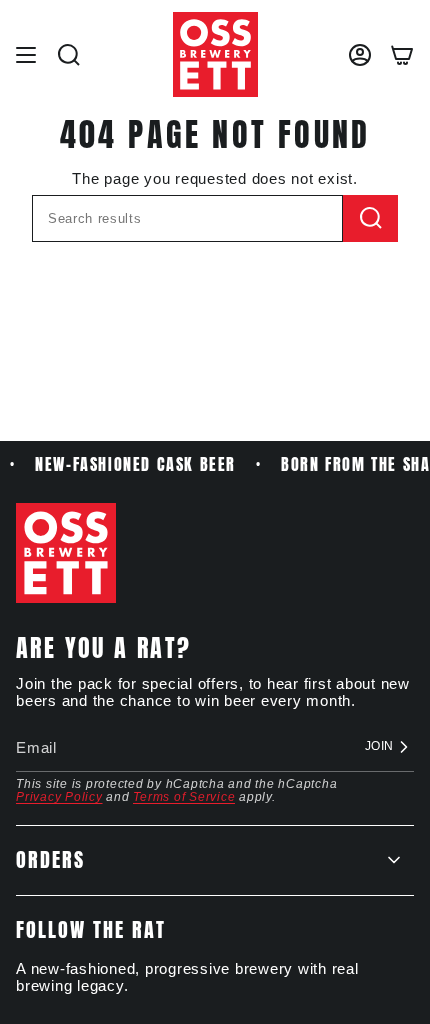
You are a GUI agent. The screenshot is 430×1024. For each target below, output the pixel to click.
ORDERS (50, 859)
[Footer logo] (66, 553)
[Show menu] (26, 54)
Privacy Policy (59, 797)
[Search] (370, 218)
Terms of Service (184, 797)
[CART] (402, 54)
